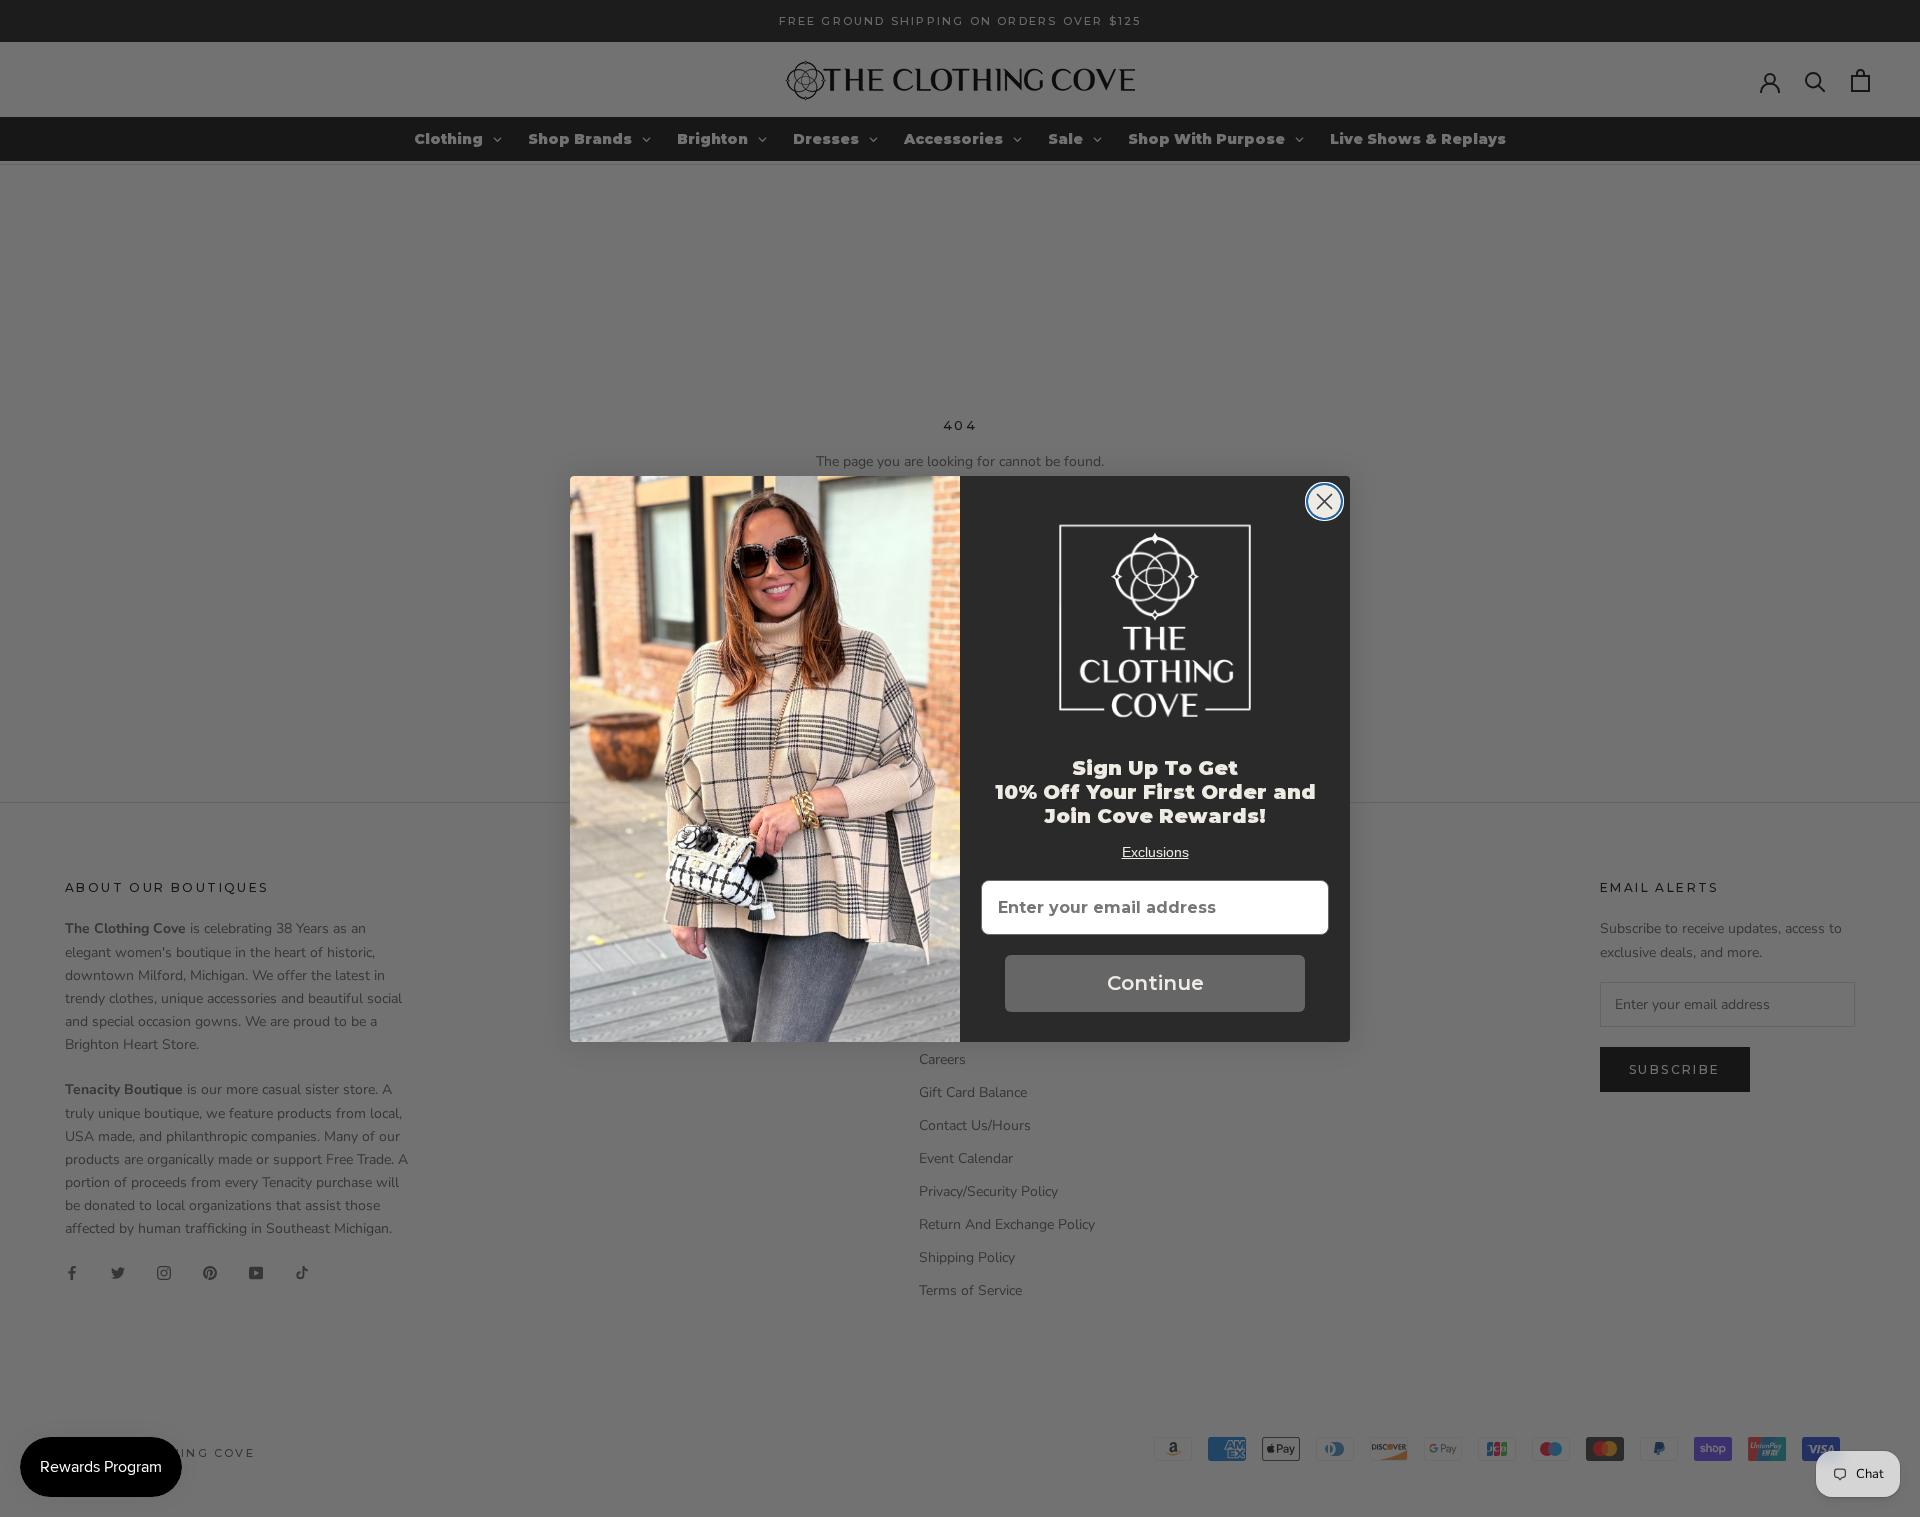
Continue (1155, 983)
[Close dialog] (1324, 501)
